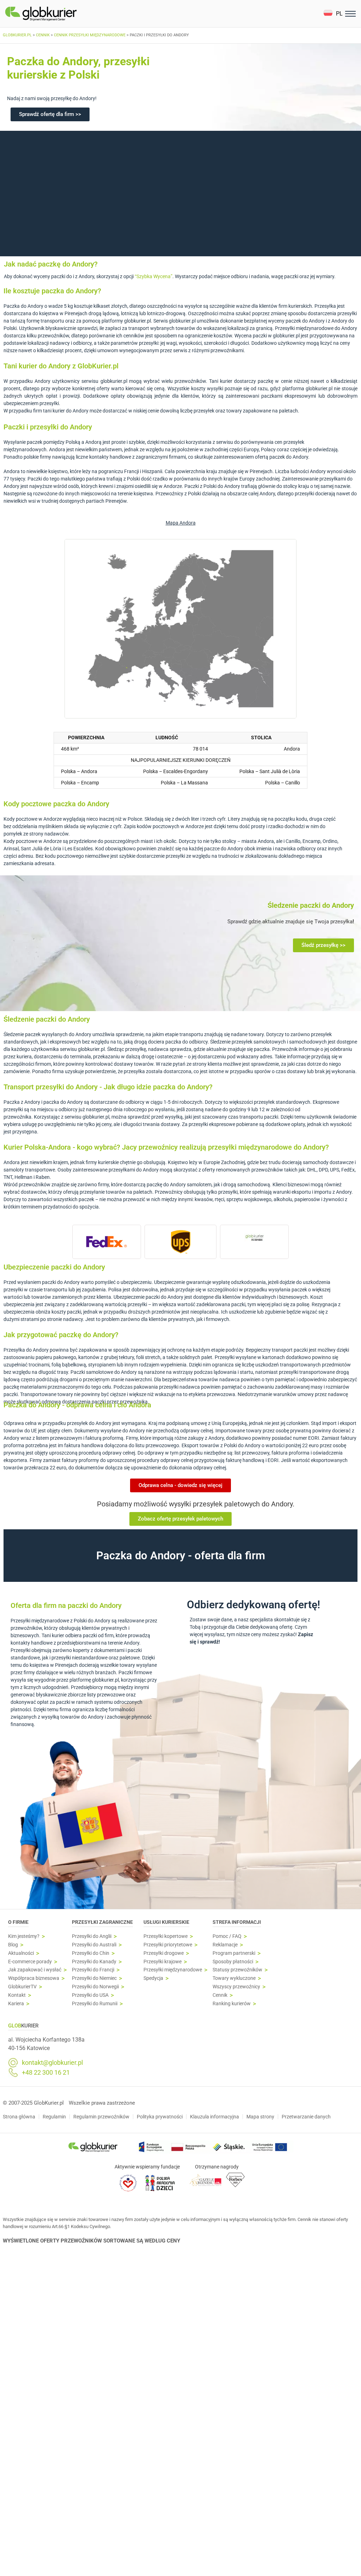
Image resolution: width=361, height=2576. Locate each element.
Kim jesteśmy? (24, 1936)
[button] (333, 14)
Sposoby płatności (233, 1962)
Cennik (220, 1995)
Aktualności (21, 1953)
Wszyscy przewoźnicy (236, 1987)
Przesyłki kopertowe (166, 1936)
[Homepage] (57, 14)
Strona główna (19, 2117)
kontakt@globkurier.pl (52, 2063)
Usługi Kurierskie (166, 1922)
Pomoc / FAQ (227, 1936)
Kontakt (17, 1995)
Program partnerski (234, 1953)
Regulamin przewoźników (101, 2117)
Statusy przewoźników (237, 1970)
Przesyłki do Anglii (92, 1936)
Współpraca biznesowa (34, 1978)
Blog (13, 1945)
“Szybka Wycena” (154, 276)
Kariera (16, 2004)
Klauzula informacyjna (215, 2117)
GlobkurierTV (22, 1987)
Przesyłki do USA (90, 1995)
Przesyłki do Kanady (94, 1962)
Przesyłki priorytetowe (168, 1945)
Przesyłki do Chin (91, 1953)
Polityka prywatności (160, 2117)
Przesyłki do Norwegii (95, 1987)
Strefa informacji (237, 1922)
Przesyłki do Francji (93, 1970)
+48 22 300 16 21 (46, 2073)
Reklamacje (225, 1945)
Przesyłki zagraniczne (102, 1922)
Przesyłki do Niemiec (94, 1978)
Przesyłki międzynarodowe (173, 1970)
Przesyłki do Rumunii (95, 2004)
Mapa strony (260, 2117)
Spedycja (153, 1978)
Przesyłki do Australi (94, 1945)
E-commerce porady (30, 1962)
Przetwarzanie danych (306, 2117)
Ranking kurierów (232, 2004)
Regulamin (54, 2117)
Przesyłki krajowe (163, 1962)
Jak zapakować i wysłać (35, 1970)
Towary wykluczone (234, 1978)
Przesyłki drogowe (164, 1953)
